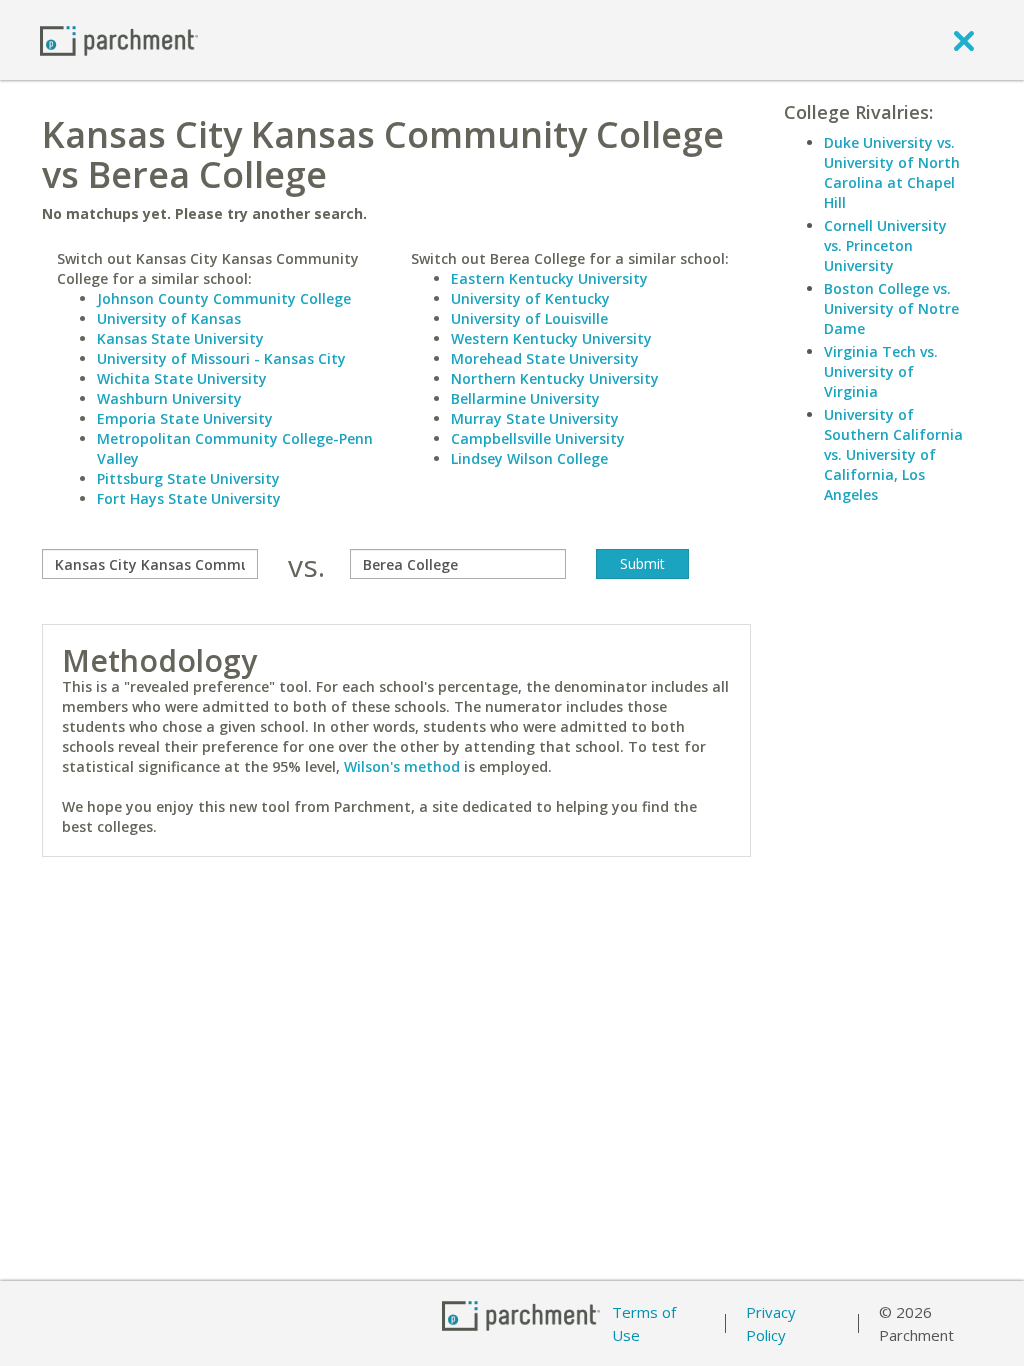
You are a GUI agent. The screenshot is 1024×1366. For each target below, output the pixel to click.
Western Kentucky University (551, 338)
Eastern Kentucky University (549, 278)
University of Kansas (169, 318)
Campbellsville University (538, 438)
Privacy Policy (771, 1323)
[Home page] (119, 39)
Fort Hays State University (189, 498)
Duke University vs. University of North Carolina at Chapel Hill (892, 172)
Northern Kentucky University (555, 378)
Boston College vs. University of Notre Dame (891, 308)
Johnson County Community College (224, 298)
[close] (964, 40)
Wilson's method (402, 766)
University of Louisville (529, 318)
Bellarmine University (525, 398)
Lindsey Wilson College (529, 458)
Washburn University (169, 398)
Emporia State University (185, 418)
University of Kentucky (530, 298)
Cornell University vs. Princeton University (885, 245)
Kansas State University (180, 338)
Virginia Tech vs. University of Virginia (881, 371)
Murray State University (535, 418)
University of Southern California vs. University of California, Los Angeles (893, 454)
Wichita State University (182, 378)
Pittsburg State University (188, 478)
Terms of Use (644, 1323)
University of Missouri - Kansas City (221, 358)
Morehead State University (545, 358)
